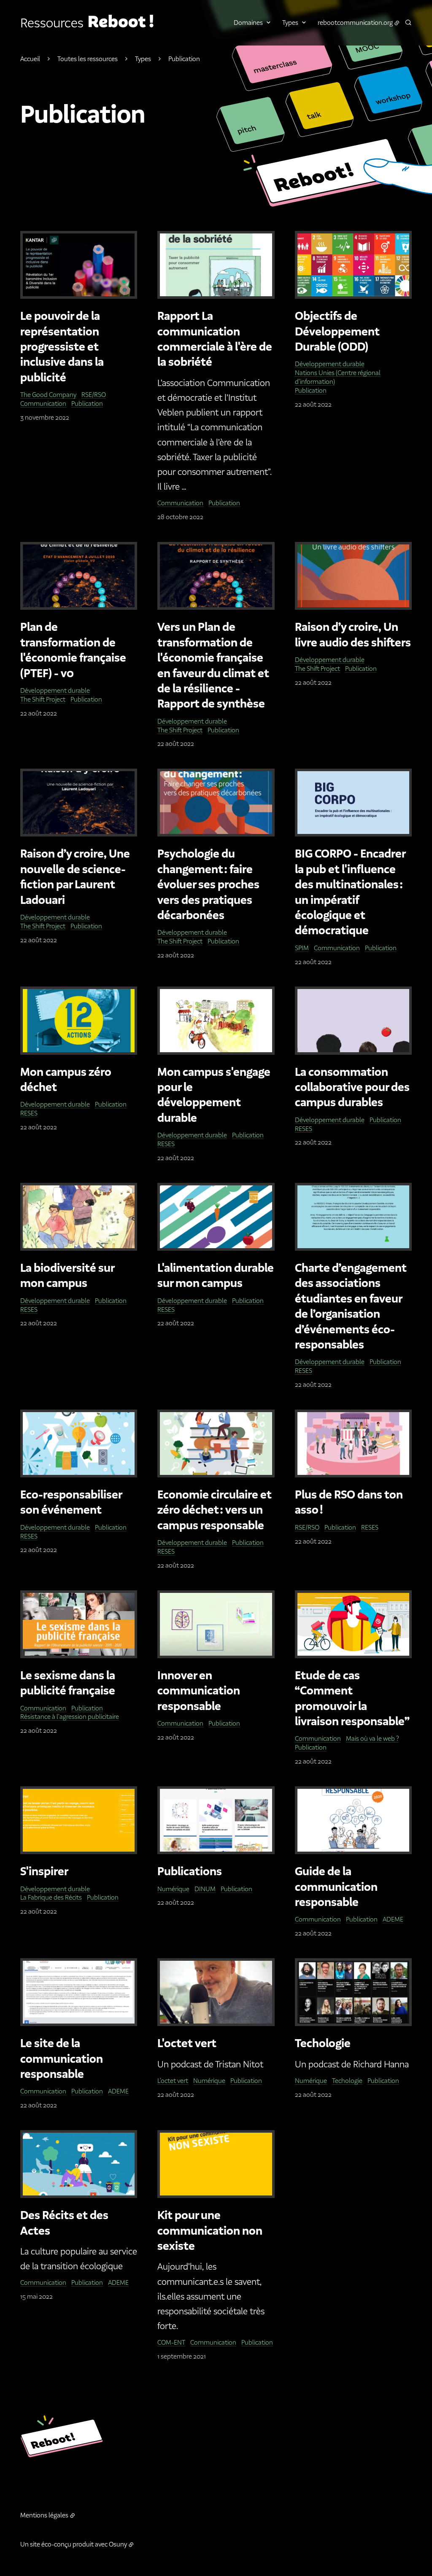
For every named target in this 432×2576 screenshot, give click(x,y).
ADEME (393, 1919)
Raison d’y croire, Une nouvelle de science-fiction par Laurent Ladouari (75, 877)
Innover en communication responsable (199, 1691)
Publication (87, 403)
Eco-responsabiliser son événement (71, 1503)
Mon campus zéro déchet (66, 1080)
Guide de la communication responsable (336, 1887)
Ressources (52, 23)
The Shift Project (43, 699)
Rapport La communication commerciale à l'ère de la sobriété (215, 339)
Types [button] (290, 23)
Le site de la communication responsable (62, 2059)
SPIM (302, 948)
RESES (29, 1113)
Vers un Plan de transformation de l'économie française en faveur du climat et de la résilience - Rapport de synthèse (213, 666)
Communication (43, 403)
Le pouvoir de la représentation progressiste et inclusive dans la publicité (62, 347)
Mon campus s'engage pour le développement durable (214, 1095)
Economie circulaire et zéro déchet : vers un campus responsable (215, 1510)
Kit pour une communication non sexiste (210, 2231)
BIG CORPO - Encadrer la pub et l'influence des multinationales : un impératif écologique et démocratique (350, 893)
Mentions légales (44, 2515)
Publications (190, 1872)
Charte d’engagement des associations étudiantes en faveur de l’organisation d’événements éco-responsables (351, 1307)
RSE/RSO (94, 395)
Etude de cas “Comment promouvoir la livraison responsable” (352, 1699)
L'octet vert (187, 2044)
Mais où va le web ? (373, 1738)
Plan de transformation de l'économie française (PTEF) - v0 (73, 650)
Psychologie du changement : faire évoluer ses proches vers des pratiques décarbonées (208, 885)
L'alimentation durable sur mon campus (216, 1276)
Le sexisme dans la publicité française (68, 1683)
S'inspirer (44, 1872)
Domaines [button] (248, 23)
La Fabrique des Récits (51, 1897)
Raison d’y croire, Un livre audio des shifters (353, 635)
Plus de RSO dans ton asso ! (349, 1503)
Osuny (118, 2544)
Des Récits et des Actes (64, 2223)
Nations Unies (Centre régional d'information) (338, 377)
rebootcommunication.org (355, 23)
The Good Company (48, 395)
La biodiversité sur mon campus (67, 1276)
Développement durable (330, 364)
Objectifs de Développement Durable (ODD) (337, 332)
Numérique (173, 1889)
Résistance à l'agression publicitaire (70, 1717)
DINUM (205, 1889)
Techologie (323, 2044)
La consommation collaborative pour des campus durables (352, 1088)
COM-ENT (171, 2342)
